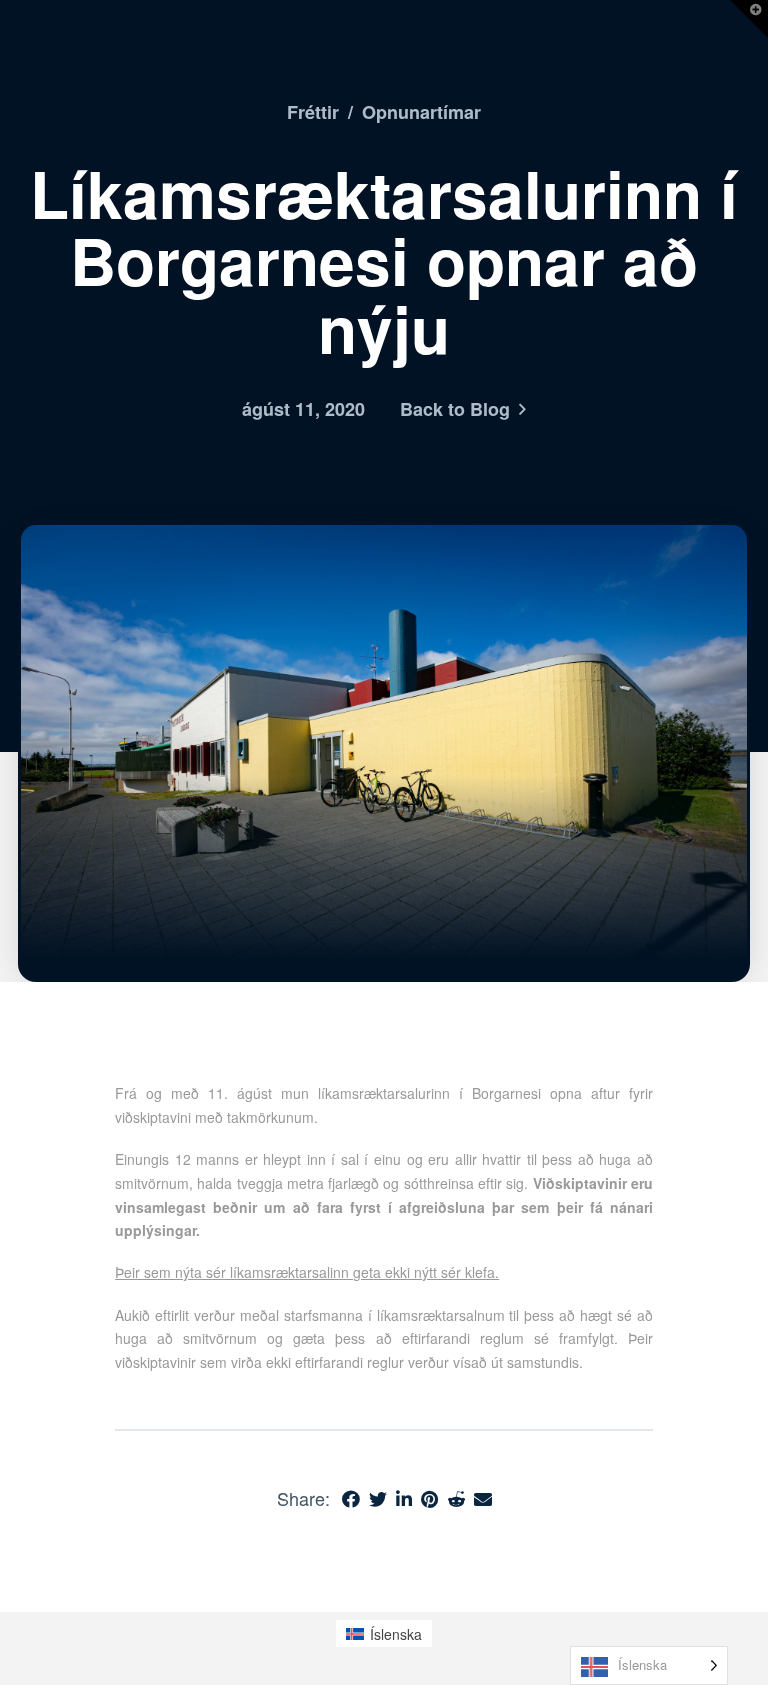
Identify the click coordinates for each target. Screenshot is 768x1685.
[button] (749, 19)
